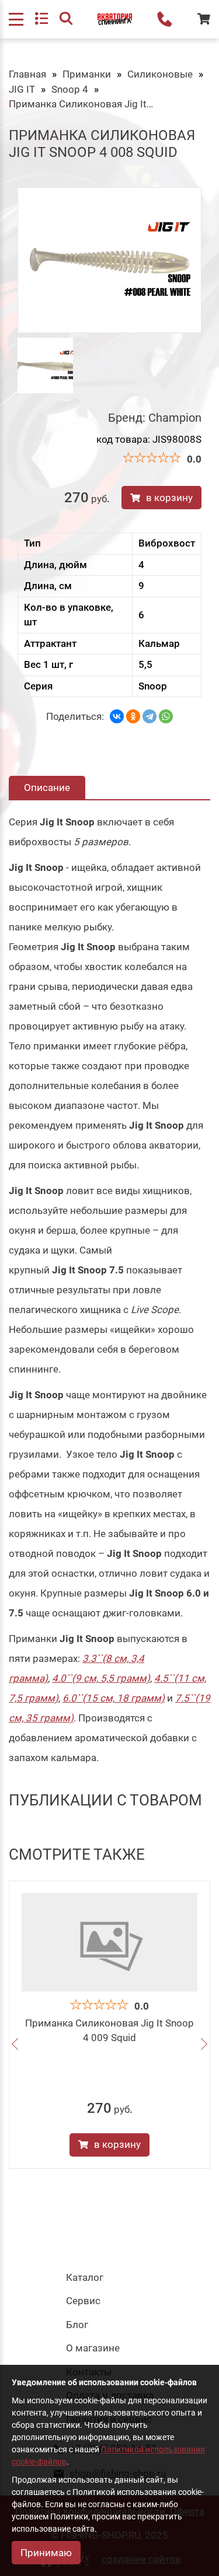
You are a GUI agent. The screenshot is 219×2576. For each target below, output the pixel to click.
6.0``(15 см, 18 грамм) (114, 1698)
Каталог (85, 2277)
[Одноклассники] (133, 716)
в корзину (169, 498)
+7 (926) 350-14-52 (165, 19)
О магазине (93, 2348)
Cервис (83, 2301)
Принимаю (46, 2553)
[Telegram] (150, 716)
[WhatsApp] (166, 716)
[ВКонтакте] (117, 716)
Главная (27, 74)
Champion (175, 418)
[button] (15, 2045)
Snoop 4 (70, 89)
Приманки (87, 74)
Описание (47, 787)
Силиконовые (160, 74)
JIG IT (22, 89)
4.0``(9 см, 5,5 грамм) (101, 1678)
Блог (77, 2325)
